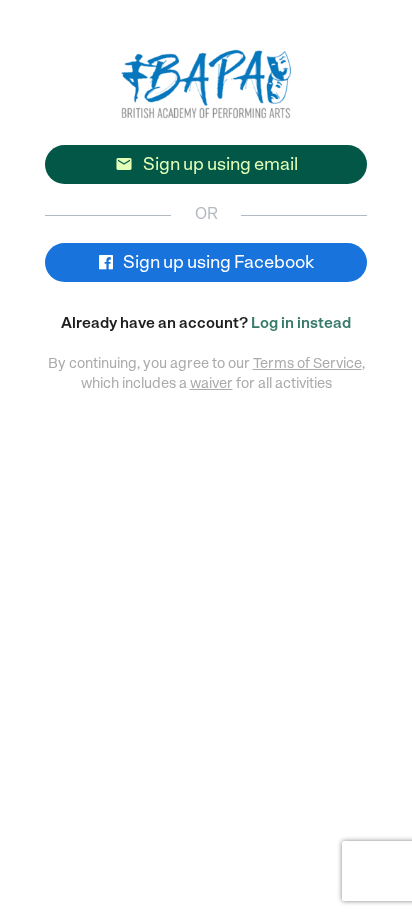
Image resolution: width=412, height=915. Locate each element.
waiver (211, 383)
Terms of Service (307, 363)
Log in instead (301, 323)
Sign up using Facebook (217, 262)
